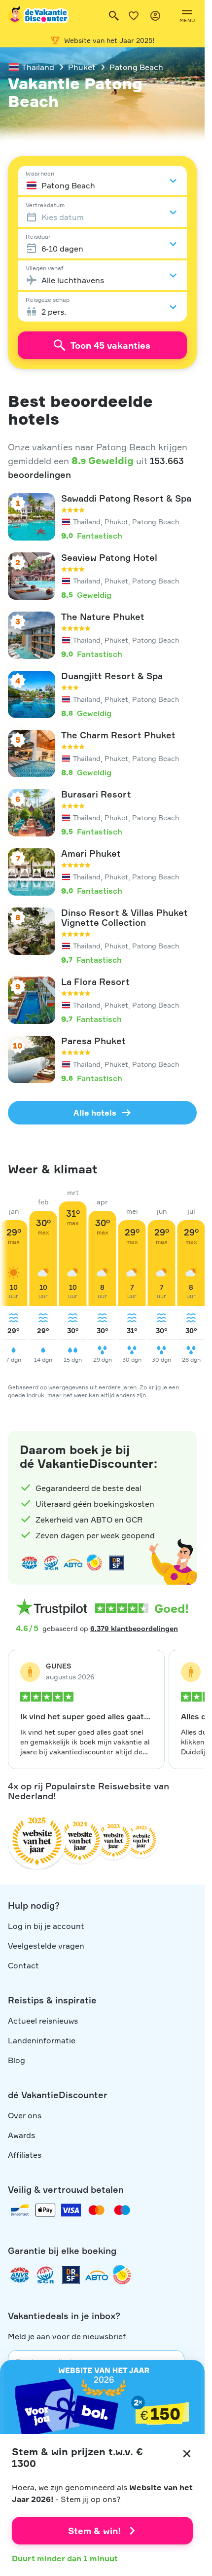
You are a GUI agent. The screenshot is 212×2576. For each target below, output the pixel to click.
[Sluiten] (187, 2454)
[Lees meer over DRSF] (116, 1563)
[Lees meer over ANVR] (30, 1563)
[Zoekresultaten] (114, 16)
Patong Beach (136, 67)
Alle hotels (95, 1113)
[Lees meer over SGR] (51, 1563)
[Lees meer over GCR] (95, 1563)
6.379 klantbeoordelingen (134, 1628)
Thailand (38, 67)
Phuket (82, 67)
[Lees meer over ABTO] (73, 1563)
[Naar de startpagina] (39, 16)
